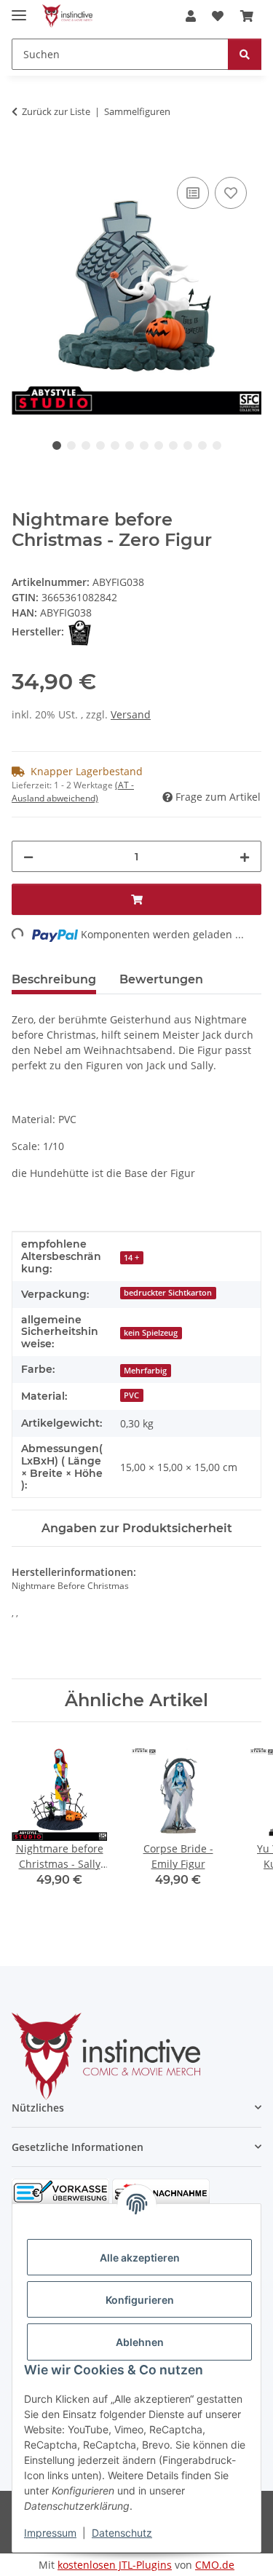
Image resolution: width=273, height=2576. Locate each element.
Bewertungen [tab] (161, 979)
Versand (131, 714)
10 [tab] (188, 445)
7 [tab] (144, 445)
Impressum (50, 2533)
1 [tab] (57, 445)
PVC (131, 1395)
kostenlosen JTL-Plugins (115, 2565)
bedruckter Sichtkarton (168, 1293)
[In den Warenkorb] (23, 157)
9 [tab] (173, 445)
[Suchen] (245, 54)
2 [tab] (71, 445)
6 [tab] (130, 445)
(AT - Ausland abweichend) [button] (73, 792)
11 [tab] (202, 445)
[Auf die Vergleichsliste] (193, 193)
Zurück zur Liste (56, 111)
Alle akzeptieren (140, 2258)
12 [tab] (217, 445)
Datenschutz (122, 2533)
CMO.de (215, 2565)
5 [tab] (115, 445)
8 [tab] (159, 445)
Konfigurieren (140, 2300)
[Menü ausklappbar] (19, 9)
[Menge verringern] (28, 856)
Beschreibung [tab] (54, 979)
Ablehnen (140, 2342)
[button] (191, 16)
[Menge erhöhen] (245, 856)
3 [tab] (86, 445)
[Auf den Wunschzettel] (231, 193)
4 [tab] (100, 445)
